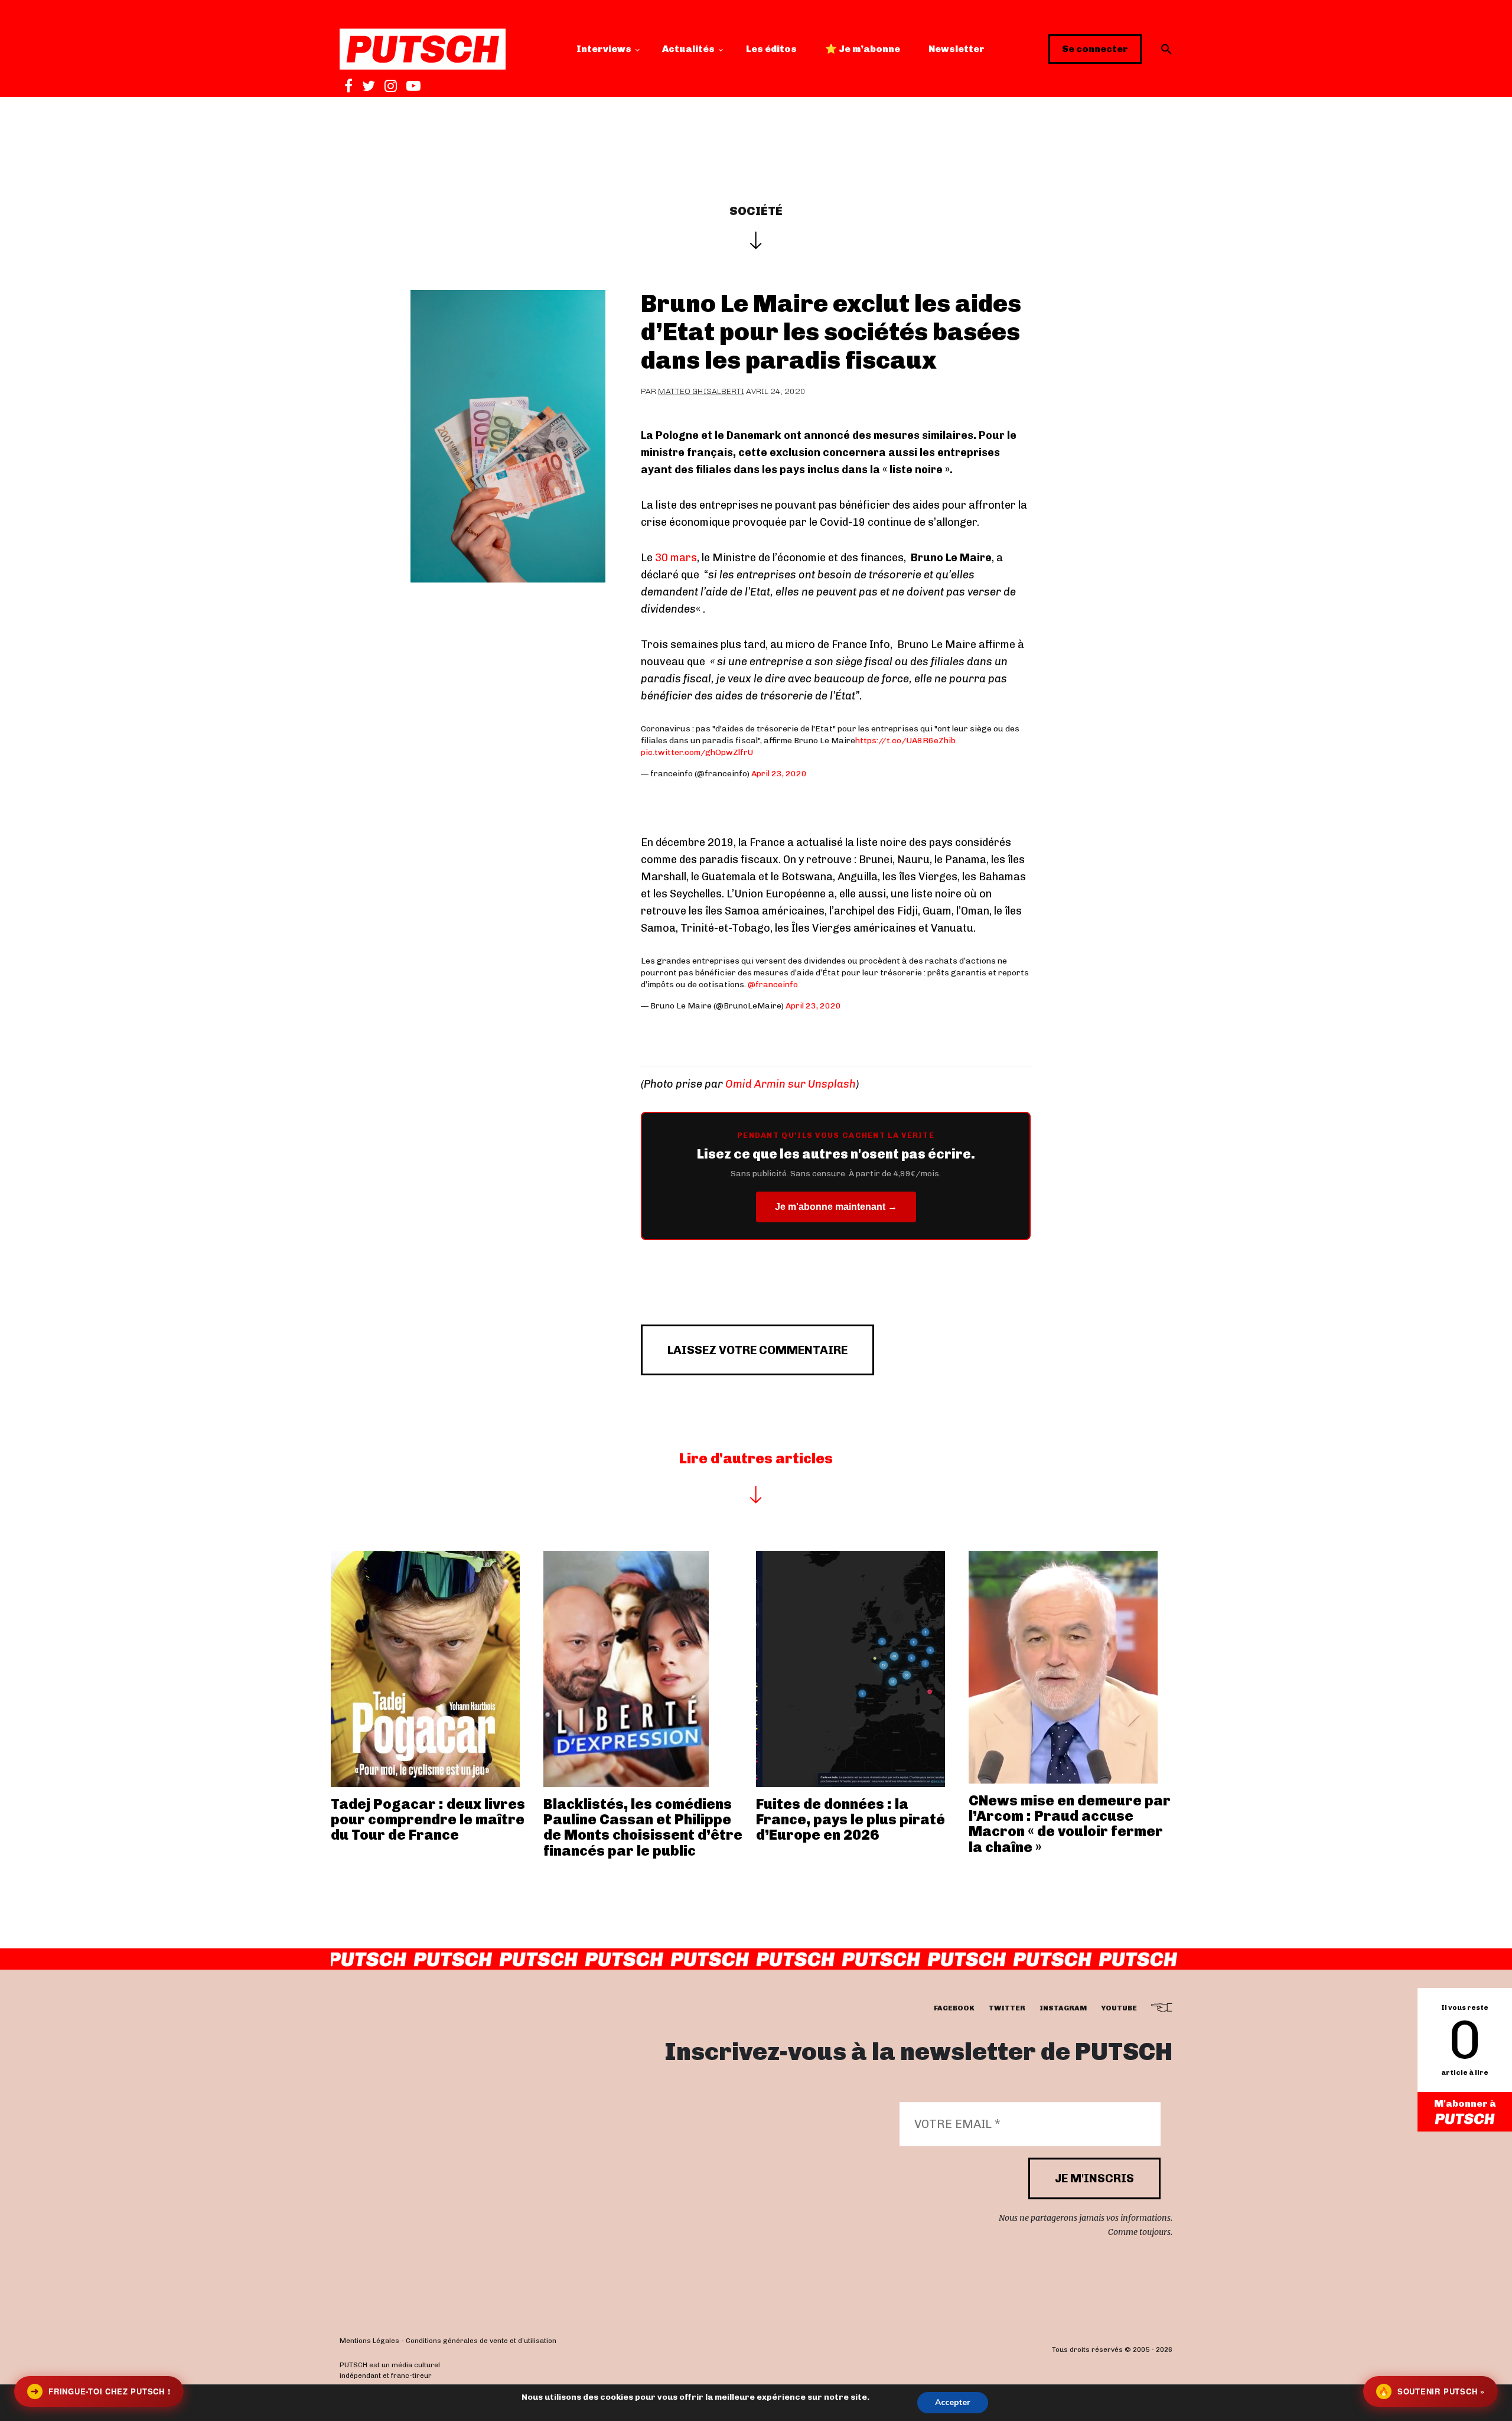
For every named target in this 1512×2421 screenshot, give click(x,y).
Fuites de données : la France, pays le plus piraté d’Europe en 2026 (850, 1820)
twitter (1007, 2009)
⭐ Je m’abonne (863, 49)
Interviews (604, 49)
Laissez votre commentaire (757, 1350)
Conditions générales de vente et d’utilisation (481, 2341)
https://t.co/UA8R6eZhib (905, 741)
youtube (1119, 2009)
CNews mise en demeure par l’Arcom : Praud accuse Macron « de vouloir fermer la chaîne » (1070, 1824)
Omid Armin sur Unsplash (791, 1084)
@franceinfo (773, 985)
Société (756, 211)
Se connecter (1095, 49)
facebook (954, 2009)
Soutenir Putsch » (1432, 2391)
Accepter (953, 2402)
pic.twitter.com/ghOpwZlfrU (697, 752)
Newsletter (957, 49)
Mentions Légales (369, 2341)
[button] (1166, 49)
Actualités (688, 49)
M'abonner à (1465, 2103)
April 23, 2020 (779, 774)
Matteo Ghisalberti (701, 391)
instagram (1063, 2009)
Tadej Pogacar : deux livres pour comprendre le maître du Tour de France (428, 1820)
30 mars (676, 558)
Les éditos (771, 49)
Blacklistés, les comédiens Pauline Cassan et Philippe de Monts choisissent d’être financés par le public (643, 1827)
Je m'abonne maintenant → (836, 1207)
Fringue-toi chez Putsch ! (100, 2391)
